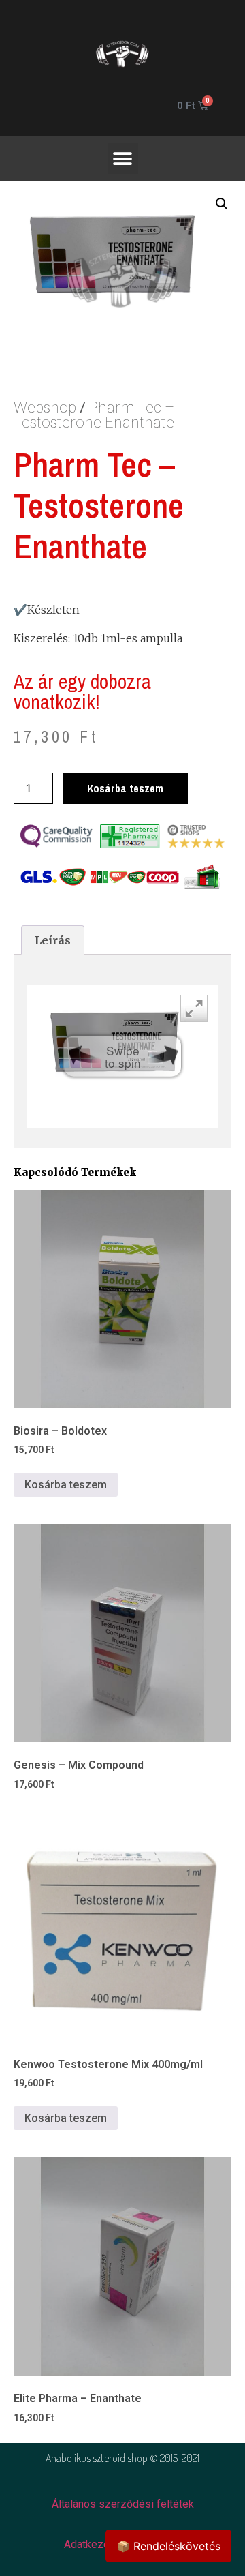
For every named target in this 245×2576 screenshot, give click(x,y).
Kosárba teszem (125, 788)
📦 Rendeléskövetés (168, 2546)
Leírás (53, 940)
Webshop (50, 407)
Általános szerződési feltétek (123, 2504)
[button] (123, 159)
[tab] (53, 940)
